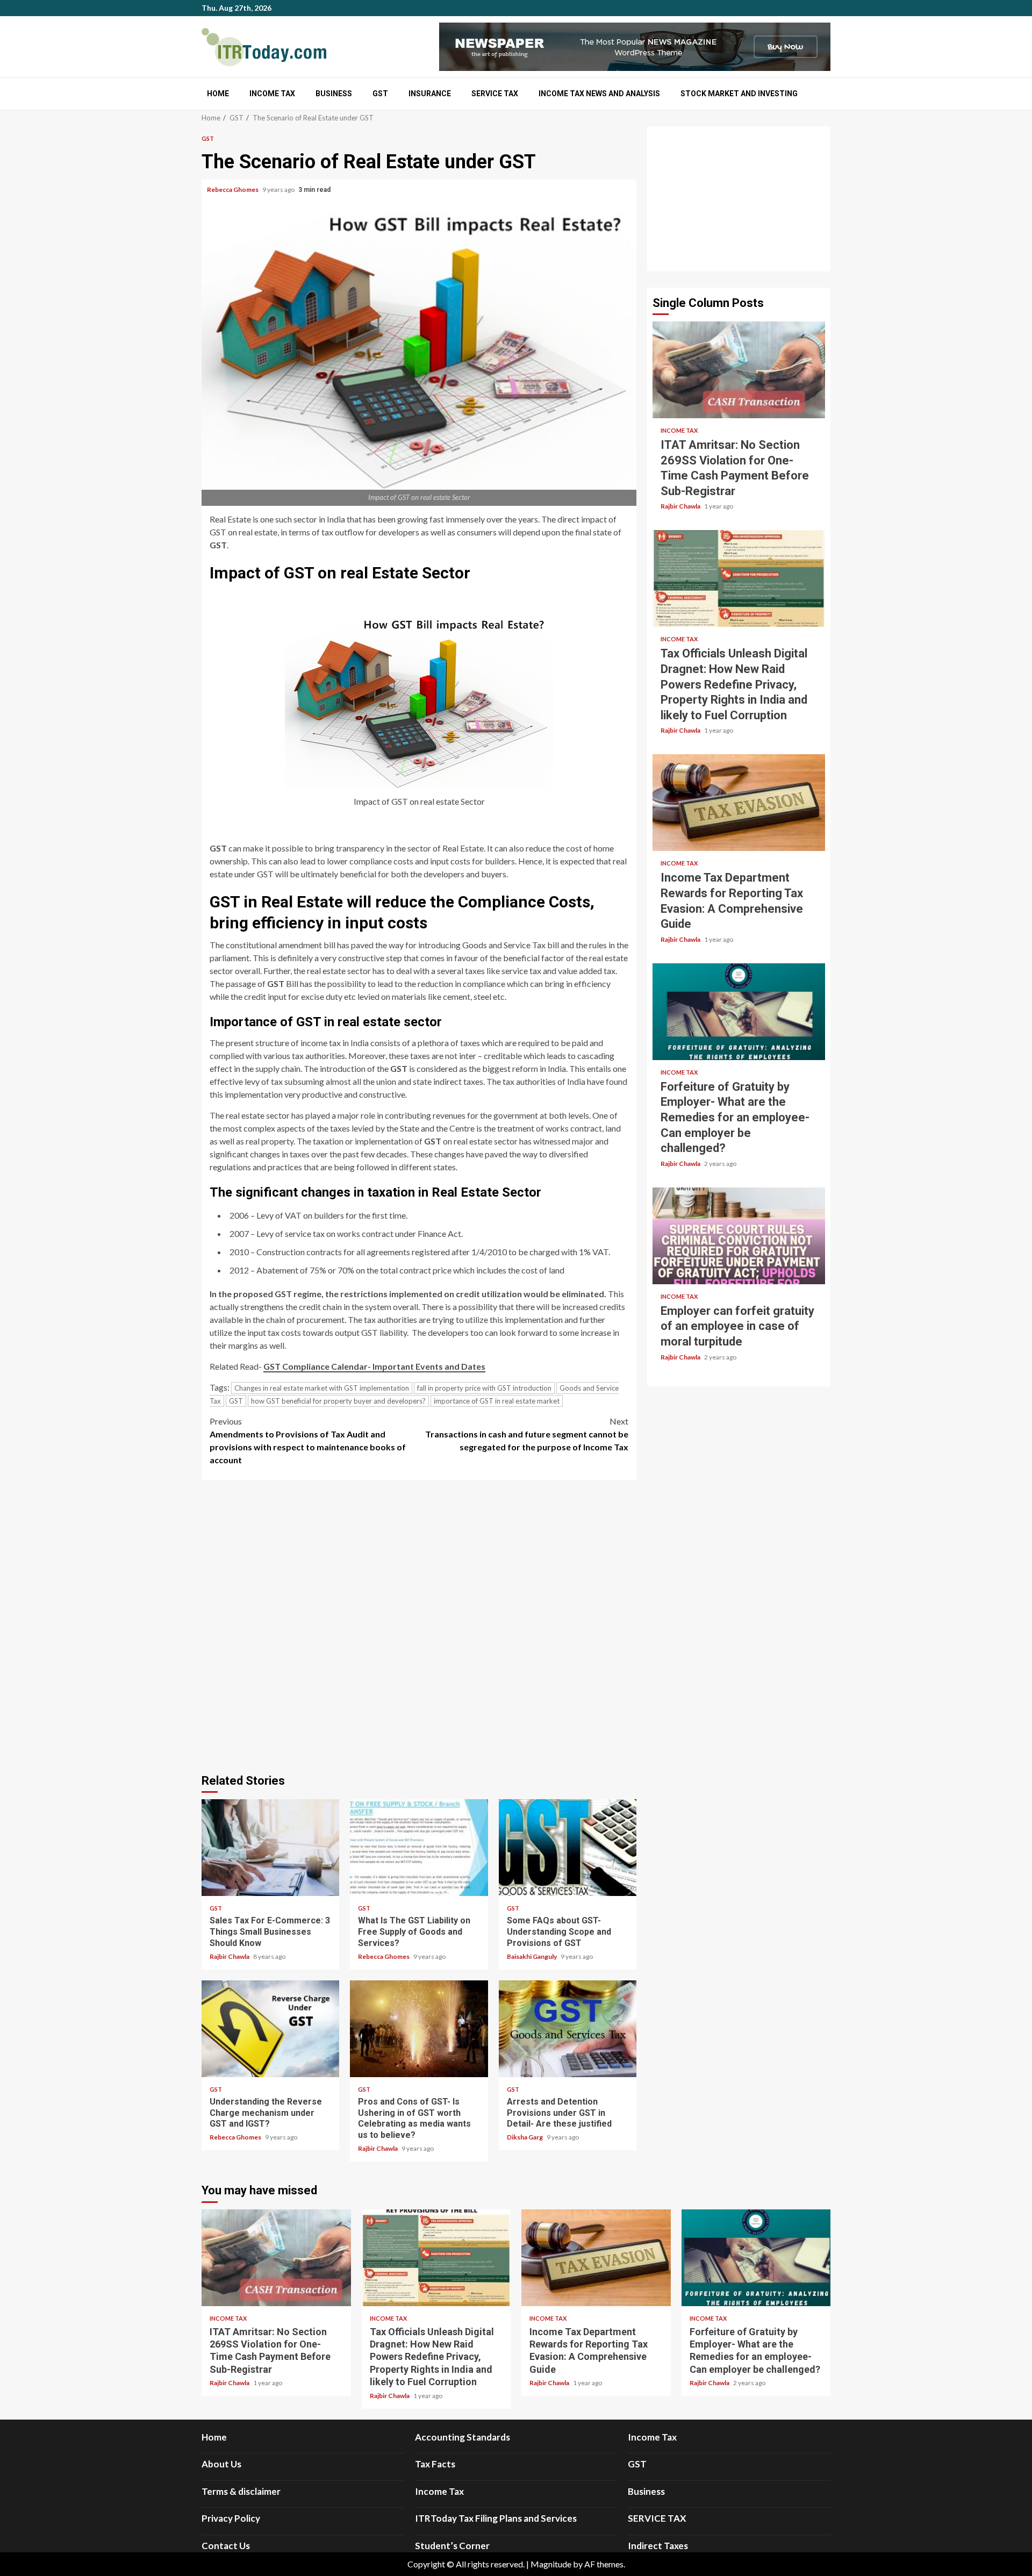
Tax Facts (435, 2464)
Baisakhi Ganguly (532, 1956)
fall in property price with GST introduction (484, 1388)
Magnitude (551, 2564)
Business (334, 94)
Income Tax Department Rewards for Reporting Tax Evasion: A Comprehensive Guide (739, 803)
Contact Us (226, 2546)
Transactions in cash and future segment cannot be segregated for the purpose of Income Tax (527, 1434)
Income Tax (272, 94)
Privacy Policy (231, 2518)
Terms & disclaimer (241, 2491)
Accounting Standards (463, 2437)
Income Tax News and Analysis (599, 94)
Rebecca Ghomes (233, 189)
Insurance (430, 94)
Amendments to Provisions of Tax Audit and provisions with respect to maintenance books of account (308, 1440)
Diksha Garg (525, 2137)
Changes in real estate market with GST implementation (322, 1388)
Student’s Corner (452, 2546)
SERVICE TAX (495, 94)
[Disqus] (419, 1625)
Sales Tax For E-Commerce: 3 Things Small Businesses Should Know (270, 1848)
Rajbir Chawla (230, 1956)
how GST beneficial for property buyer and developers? (338, 1401)
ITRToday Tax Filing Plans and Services (496, 2518)
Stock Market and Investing (739, 94)
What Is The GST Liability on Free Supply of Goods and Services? (419, 1848)
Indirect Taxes (658, 2546)
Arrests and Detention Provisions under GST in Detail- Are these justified (568, 2029)
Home (218, 94)
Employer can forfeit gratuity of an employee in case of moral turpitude (739, 1236)
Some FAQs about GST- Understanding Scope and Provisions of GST (568, 1848)
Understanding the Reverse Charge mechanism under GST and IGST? (270, 2029)
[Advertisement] (739, 199)
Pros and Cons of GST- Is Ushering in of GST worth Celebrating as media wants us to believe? (419, 2029)
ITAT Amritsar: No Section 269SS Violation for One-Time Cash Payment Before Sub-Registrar (739, 370)
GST (380, 94)
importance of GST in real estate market (497, 1401)
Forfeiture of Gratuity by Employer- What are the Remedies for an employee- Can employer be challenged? (739, 1012)
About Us (221, 2464)
